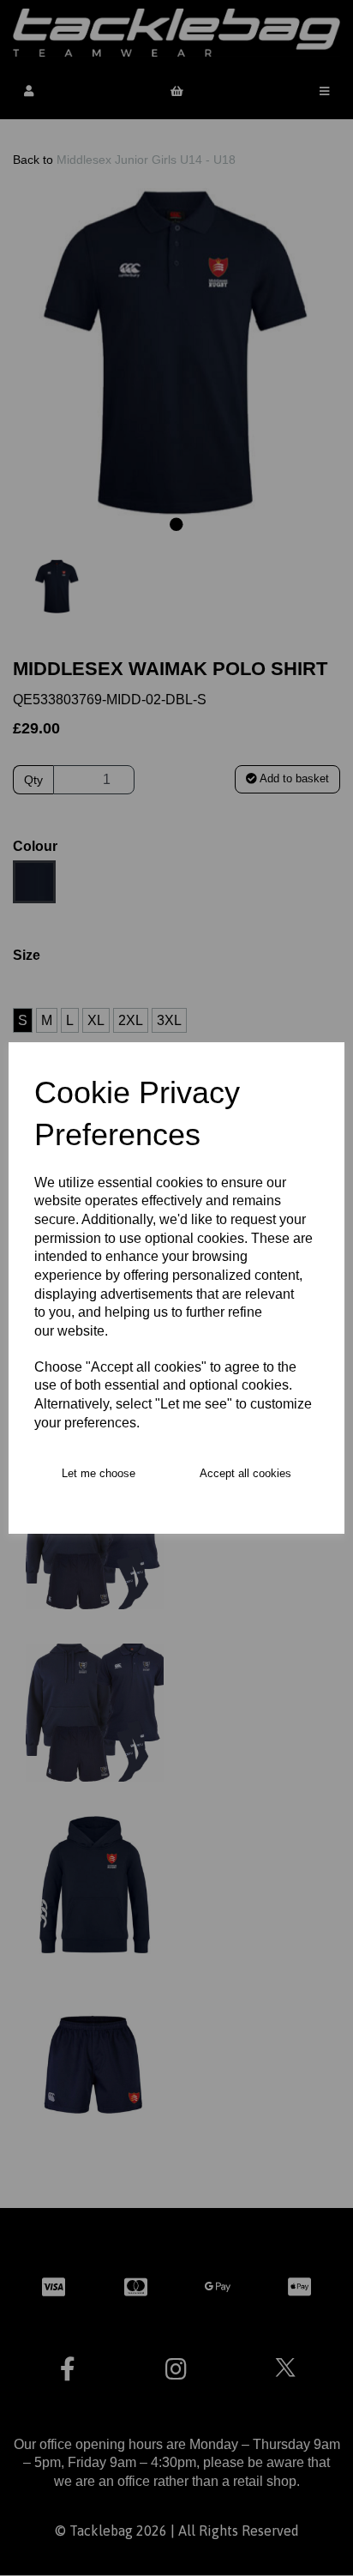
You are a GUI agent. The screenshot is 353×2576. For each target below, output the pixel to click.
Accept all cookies (245, 1473)
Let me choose (99, 1473)
